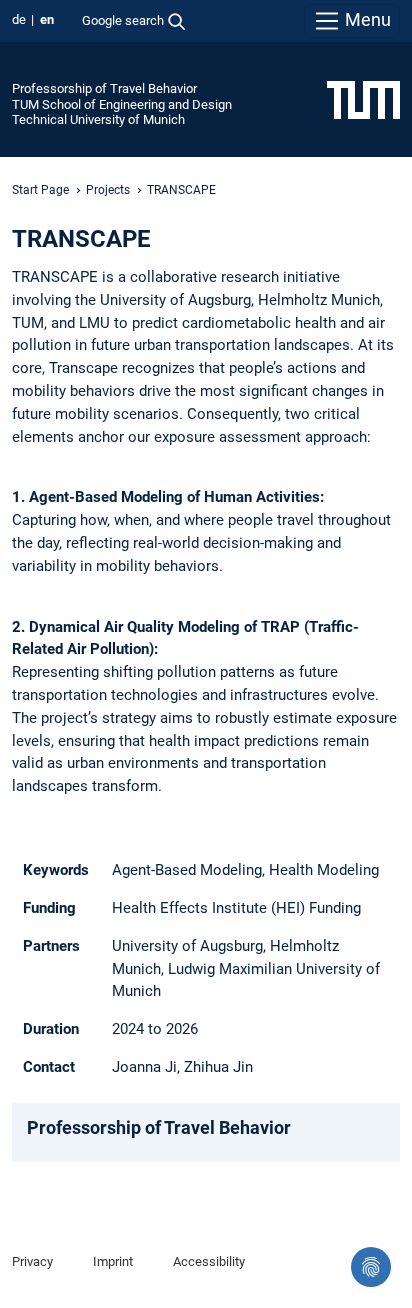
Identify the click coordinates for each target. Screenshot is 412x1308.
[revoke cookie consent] (371, 1267)
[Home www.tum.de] (363, 99)
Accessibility (209, 1261)
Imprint (113, 1261)
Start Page (40, 190)
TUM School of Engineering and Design (122, 104)
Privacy (32, 1261)
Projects (108, 190)
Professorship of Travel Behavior (104, 88)
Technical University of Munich (98, 119)
